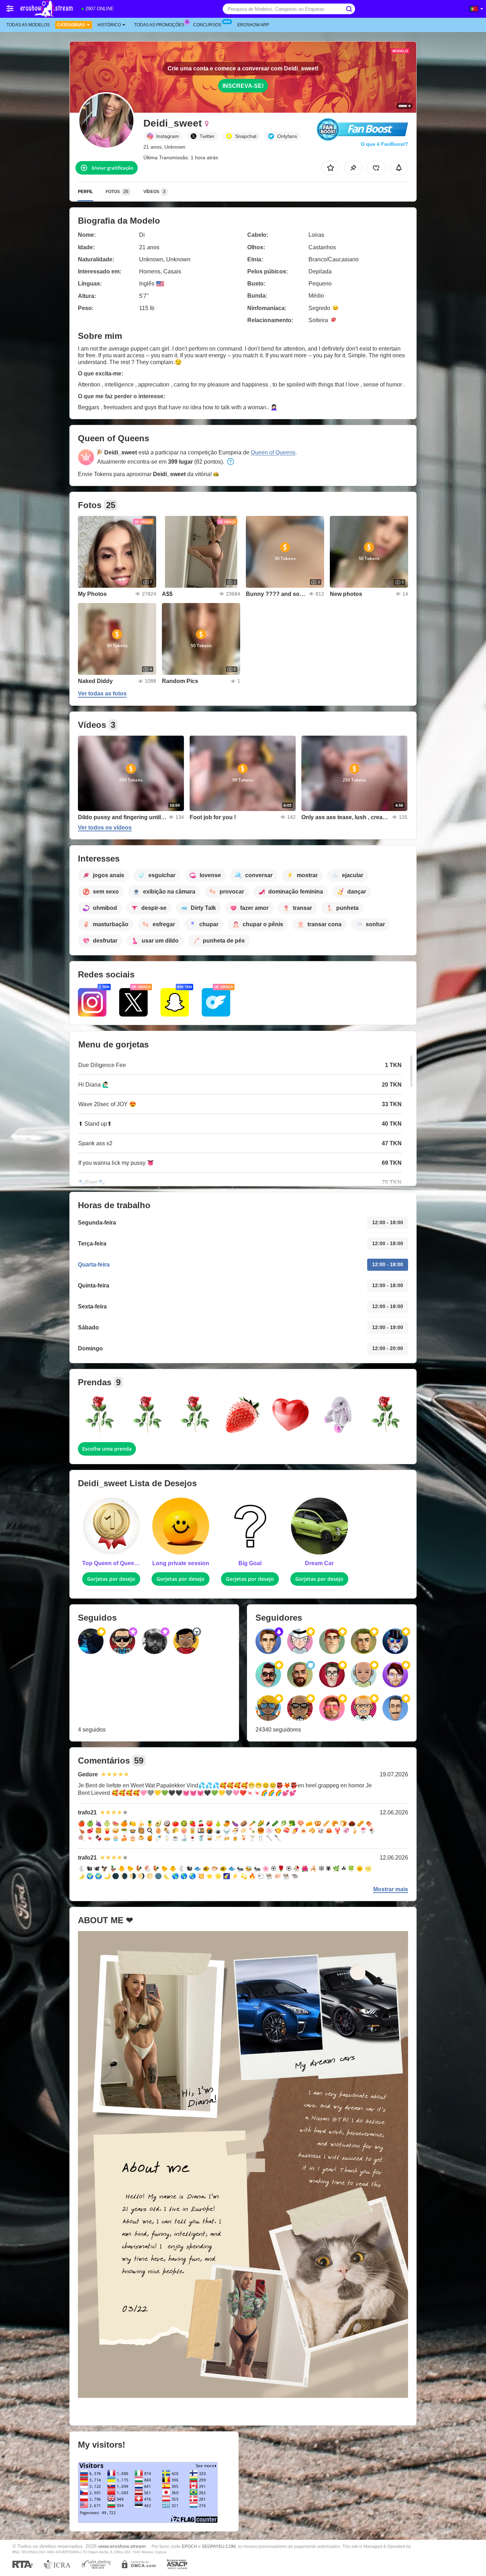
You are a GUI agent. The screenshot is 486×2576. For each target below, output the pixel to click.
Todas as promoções (159, 25)
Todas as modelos (28, 25)
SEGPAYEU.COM (219, 2546)
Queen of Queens (273, 452)
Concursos (207, 25)
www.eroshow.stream (122, 2546)
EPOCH (189, 2546)
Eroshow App (253, 25)
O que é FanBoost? (384, 144)
